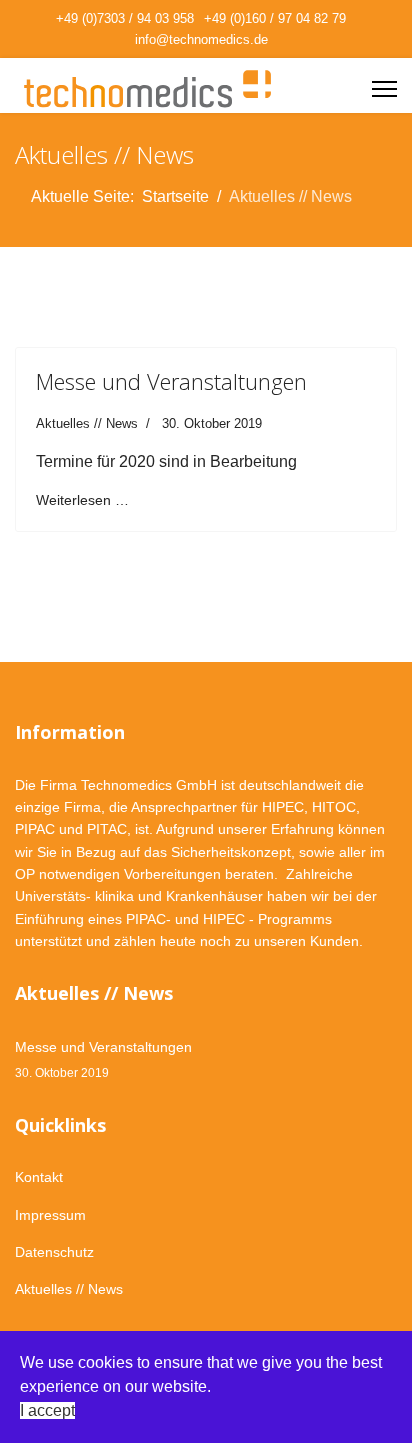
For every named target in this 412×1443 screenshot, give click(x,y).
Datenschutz (54, 1252)
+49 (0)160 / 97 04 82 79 (275, 19)
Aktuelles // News (87, 423)
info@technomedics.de (201, 40)
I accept (47, 1410)
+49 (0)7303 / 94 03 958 (125, 19)
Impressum (50, 1215)
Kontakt (39, 1177)
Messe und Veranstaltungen (171, 381)
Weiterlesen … (82, 500)
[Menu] (384, 89)
